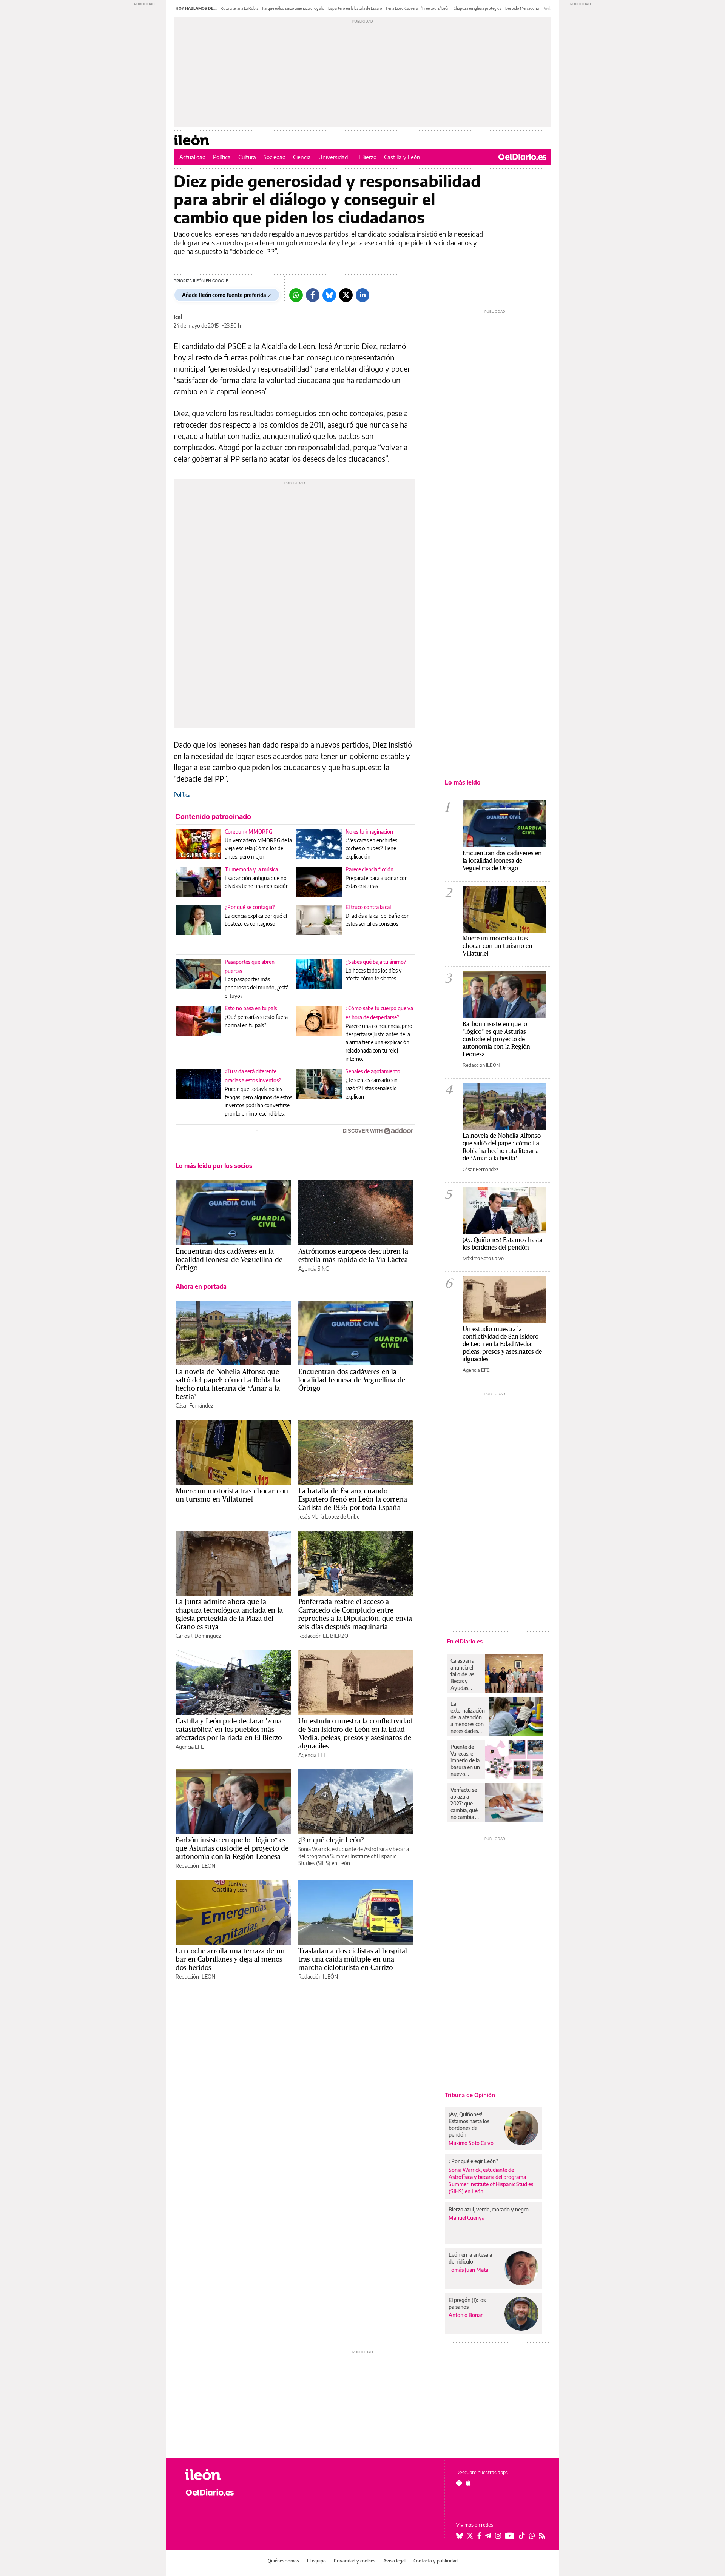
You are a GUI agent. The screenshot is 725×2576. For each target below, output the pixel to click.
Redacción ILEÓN (195, 1866)
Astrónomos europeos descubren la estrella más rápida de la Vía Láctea (353, 1255)
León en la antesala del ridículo (470, 2258)
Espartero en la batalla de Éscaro (355, 8)
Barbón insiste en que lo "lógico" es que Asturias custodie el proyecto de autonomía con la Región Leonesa (496, 1039)
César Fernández (194, 1406)
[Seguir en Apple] (468, 2483)
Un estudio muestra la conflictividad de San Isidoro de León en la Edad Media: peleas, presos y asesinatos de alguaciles (356, 1733)
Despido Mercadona (522, 8)
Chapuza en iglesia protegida (477, 8)
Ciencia (302, 157)
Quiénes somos (283, 2561)
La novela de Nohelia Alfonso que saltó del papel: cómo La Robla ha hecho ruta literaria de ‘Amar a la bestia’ (228, 1384)
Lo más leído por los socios (214, 1166)
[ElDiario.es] (522, 157)
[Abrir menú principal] (547, 140)
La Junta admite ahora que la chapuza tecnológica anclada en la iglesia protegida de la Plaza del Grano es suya (229, 1614)
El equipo (316, 2561)
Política (222, 157)
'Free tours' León (436, 8)
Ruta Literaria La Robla (239, 8)
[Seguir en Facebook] (479, 2536)
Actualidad (192, 157)
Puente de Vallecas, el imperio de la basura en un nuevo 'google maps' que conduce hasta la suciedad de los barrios (465, 1760)
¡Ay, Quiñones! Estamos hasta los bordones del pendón (503, 1243)
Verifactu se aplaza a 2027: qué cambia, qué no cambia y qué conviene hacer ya (466, 1804)
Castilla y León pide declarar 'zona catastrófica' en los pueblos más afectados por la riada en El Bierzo (229, 1729)
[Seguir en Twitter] (470, 2536)
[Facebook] (313, 295)
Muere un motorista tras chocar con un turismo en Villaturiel (232, 1495)
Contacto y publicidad (436, 2561)
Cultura (247, 157)
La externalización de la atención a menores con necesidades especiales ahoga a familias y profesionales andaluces (468, 1717)
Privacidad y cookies (355, 2561)
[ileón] (227, 2475)
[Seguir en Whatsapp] (532, 2536)
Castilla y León (402, 157)
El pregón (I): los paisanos (467, 2303)
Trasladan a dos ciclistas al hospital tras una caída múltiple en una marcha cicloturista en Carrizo (353, 1959)
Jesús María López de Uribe (329, 1517)
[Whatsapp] (296, 295)
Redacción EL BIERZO (323, 1636)
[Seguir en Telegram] (488, 2536)
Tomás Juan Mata (468, 2270)
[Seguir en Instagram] (498, 2536)
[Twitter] (346, 295)
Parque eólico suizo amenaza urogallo (293, 8)
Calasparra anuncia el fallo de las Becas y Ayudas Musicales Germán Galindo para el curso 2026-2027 (465, 1674)
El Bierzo (366, 157)
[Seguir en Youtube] (510, 2536)
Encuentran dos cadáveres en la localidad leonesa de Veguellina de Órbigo (229, 1259)
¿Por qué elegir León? (331, 1840)
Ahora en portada (201, 1286)
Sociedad (275, 157)
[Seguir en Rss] (542, 2536)
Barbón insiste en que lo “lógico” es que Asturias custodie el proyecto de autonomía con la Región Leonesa (232, 1848)
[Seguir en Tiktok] (522, 2536)
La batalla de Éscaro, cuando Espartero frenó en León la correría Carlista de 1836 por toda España (353, 1499)
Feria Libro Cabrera (402, 8)
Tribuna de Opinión (470, 2095)
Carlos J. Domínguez (198, 1636)
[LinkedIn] (362, 295)
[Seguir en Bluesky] (460, 2536)
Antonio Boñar (466, 2315)
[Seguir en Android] (459, 2483)
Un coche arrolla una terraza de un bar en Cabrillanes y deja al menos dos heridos (230, 1959)
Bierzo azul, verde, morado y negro (489, 2209)
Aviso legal (394, 2561)
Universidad (333, 157)
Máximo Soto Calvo (483, 1258)
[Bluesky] (329, 295)
